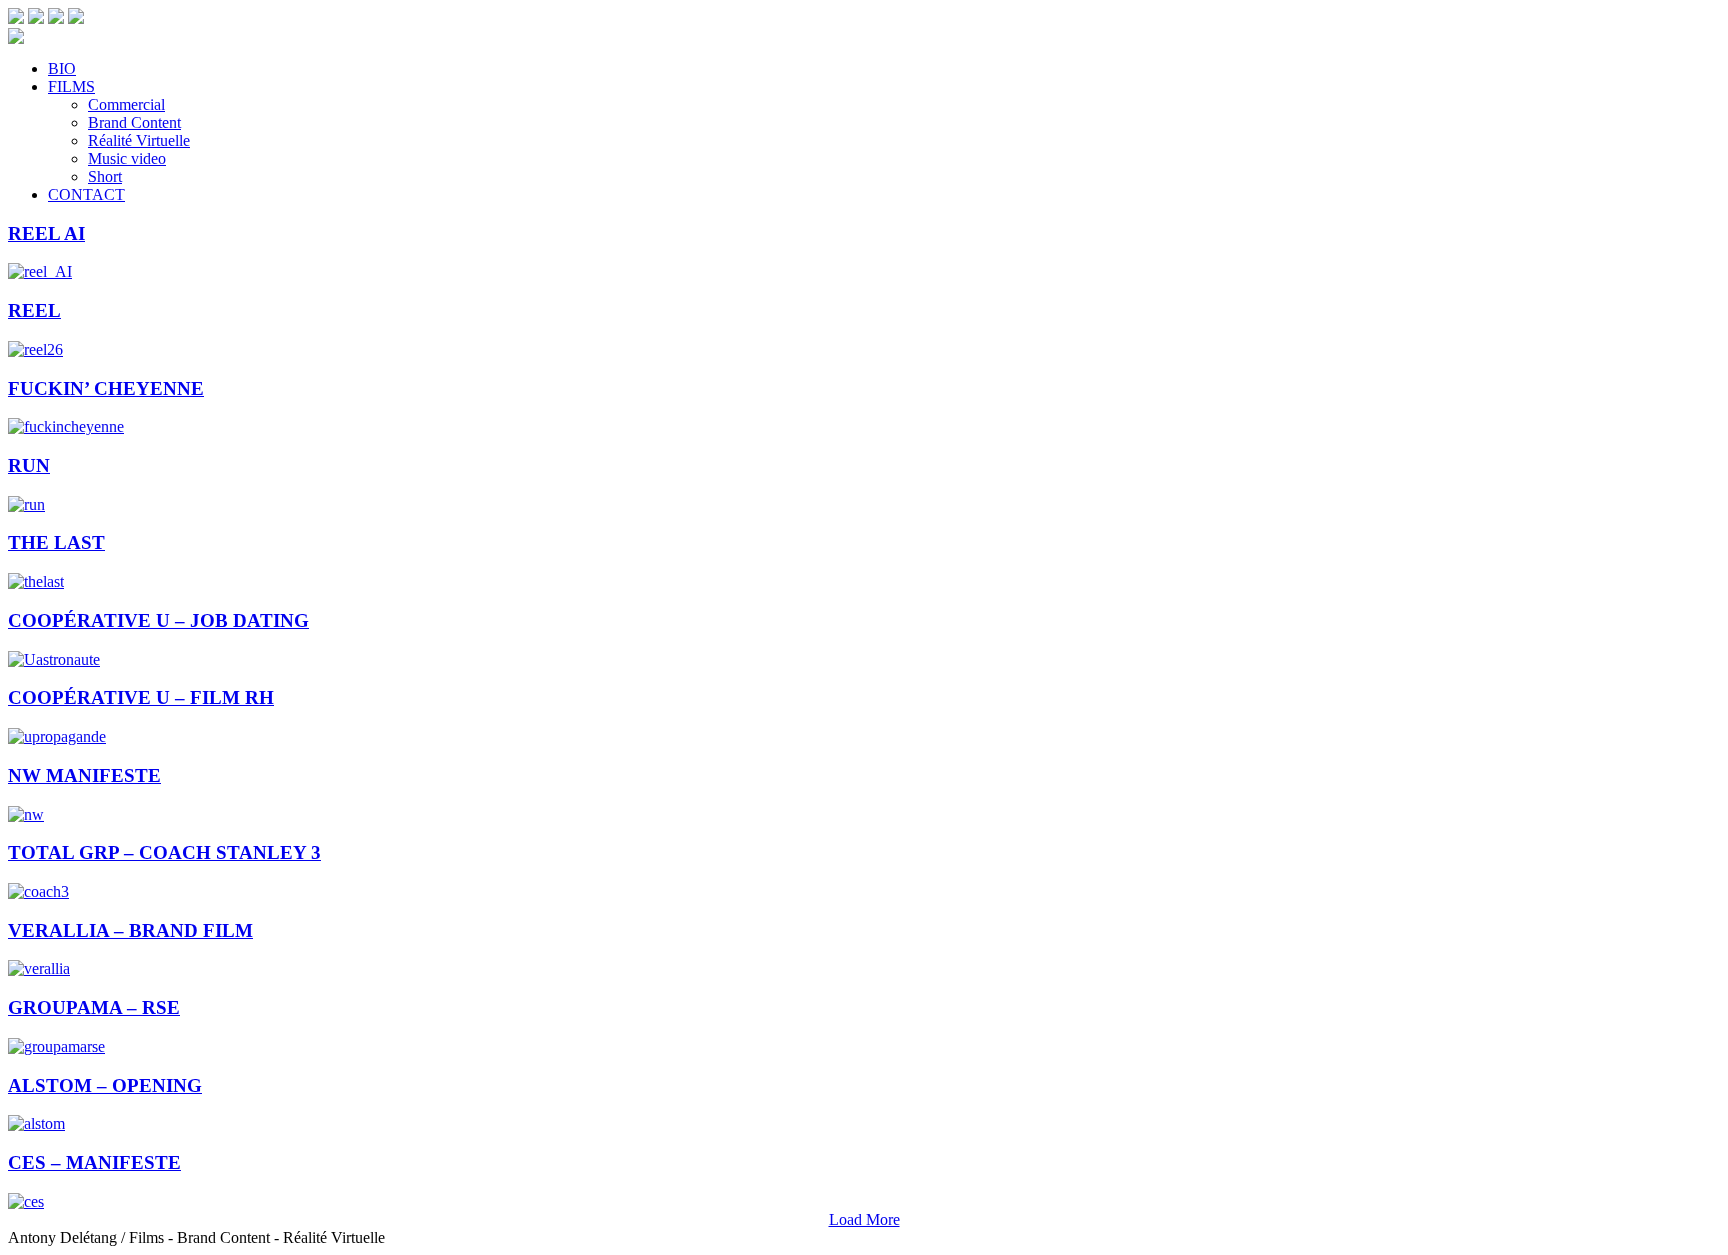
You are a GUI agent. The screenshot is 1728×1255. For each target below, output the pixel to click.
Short (105, 176)
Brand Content (134, 122)
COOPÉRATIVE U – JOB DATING (158, 620)
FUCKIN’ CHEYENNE (106, 388)
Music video (127, 158)
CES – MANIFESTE (94, 1162)
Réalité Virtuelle (139, 140)
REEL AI (46, 233)
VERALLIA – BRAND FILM (130, 930)
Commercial (126, 104)
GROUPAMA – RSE (94, 1007)
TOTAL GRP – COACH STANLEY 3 (164, 852)
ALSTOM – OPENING (105, 1085)
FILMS (71, 86)
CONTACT (86, 194)
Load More (864, 1219)
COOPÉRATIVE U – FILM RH (141, 697)
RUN (29, 465)
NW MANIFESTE (84, 775)
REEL (34, 310)
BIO (62, 68)
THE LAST (56, 542)
